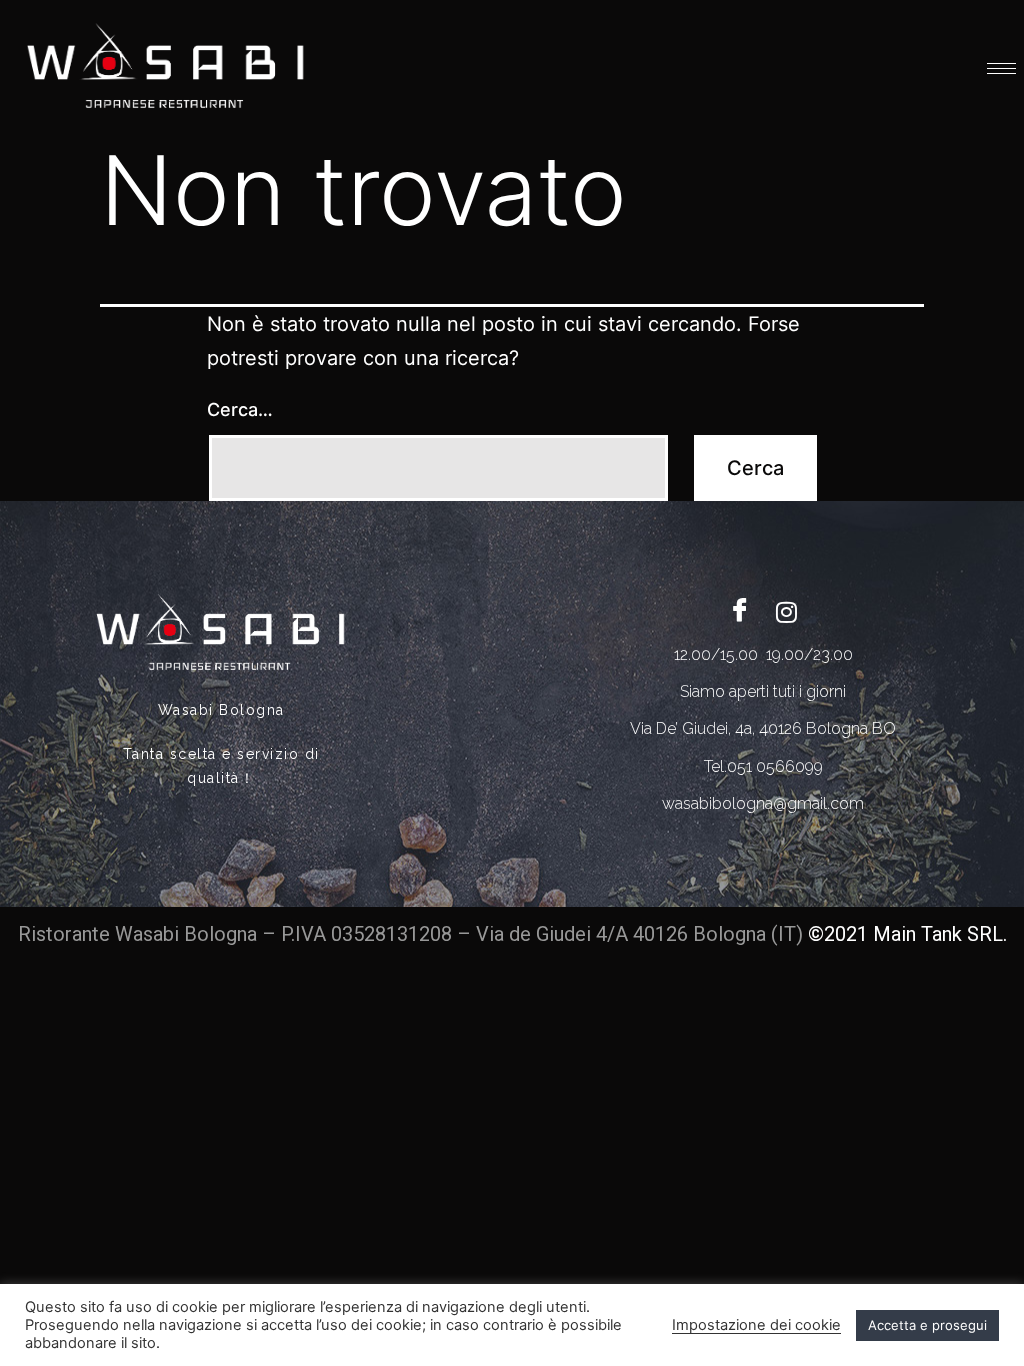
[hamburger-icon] (1001, 68)
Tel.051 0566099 (763, 766)
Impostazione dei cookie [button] (756, 1325)
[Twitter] (786, 611)
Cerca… (240, 409)
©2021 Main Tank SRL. (907, 934)
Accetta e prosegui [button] (927, 1325)
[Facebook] (740, 611)
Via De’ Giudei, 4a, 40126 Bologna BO (763, 728)
